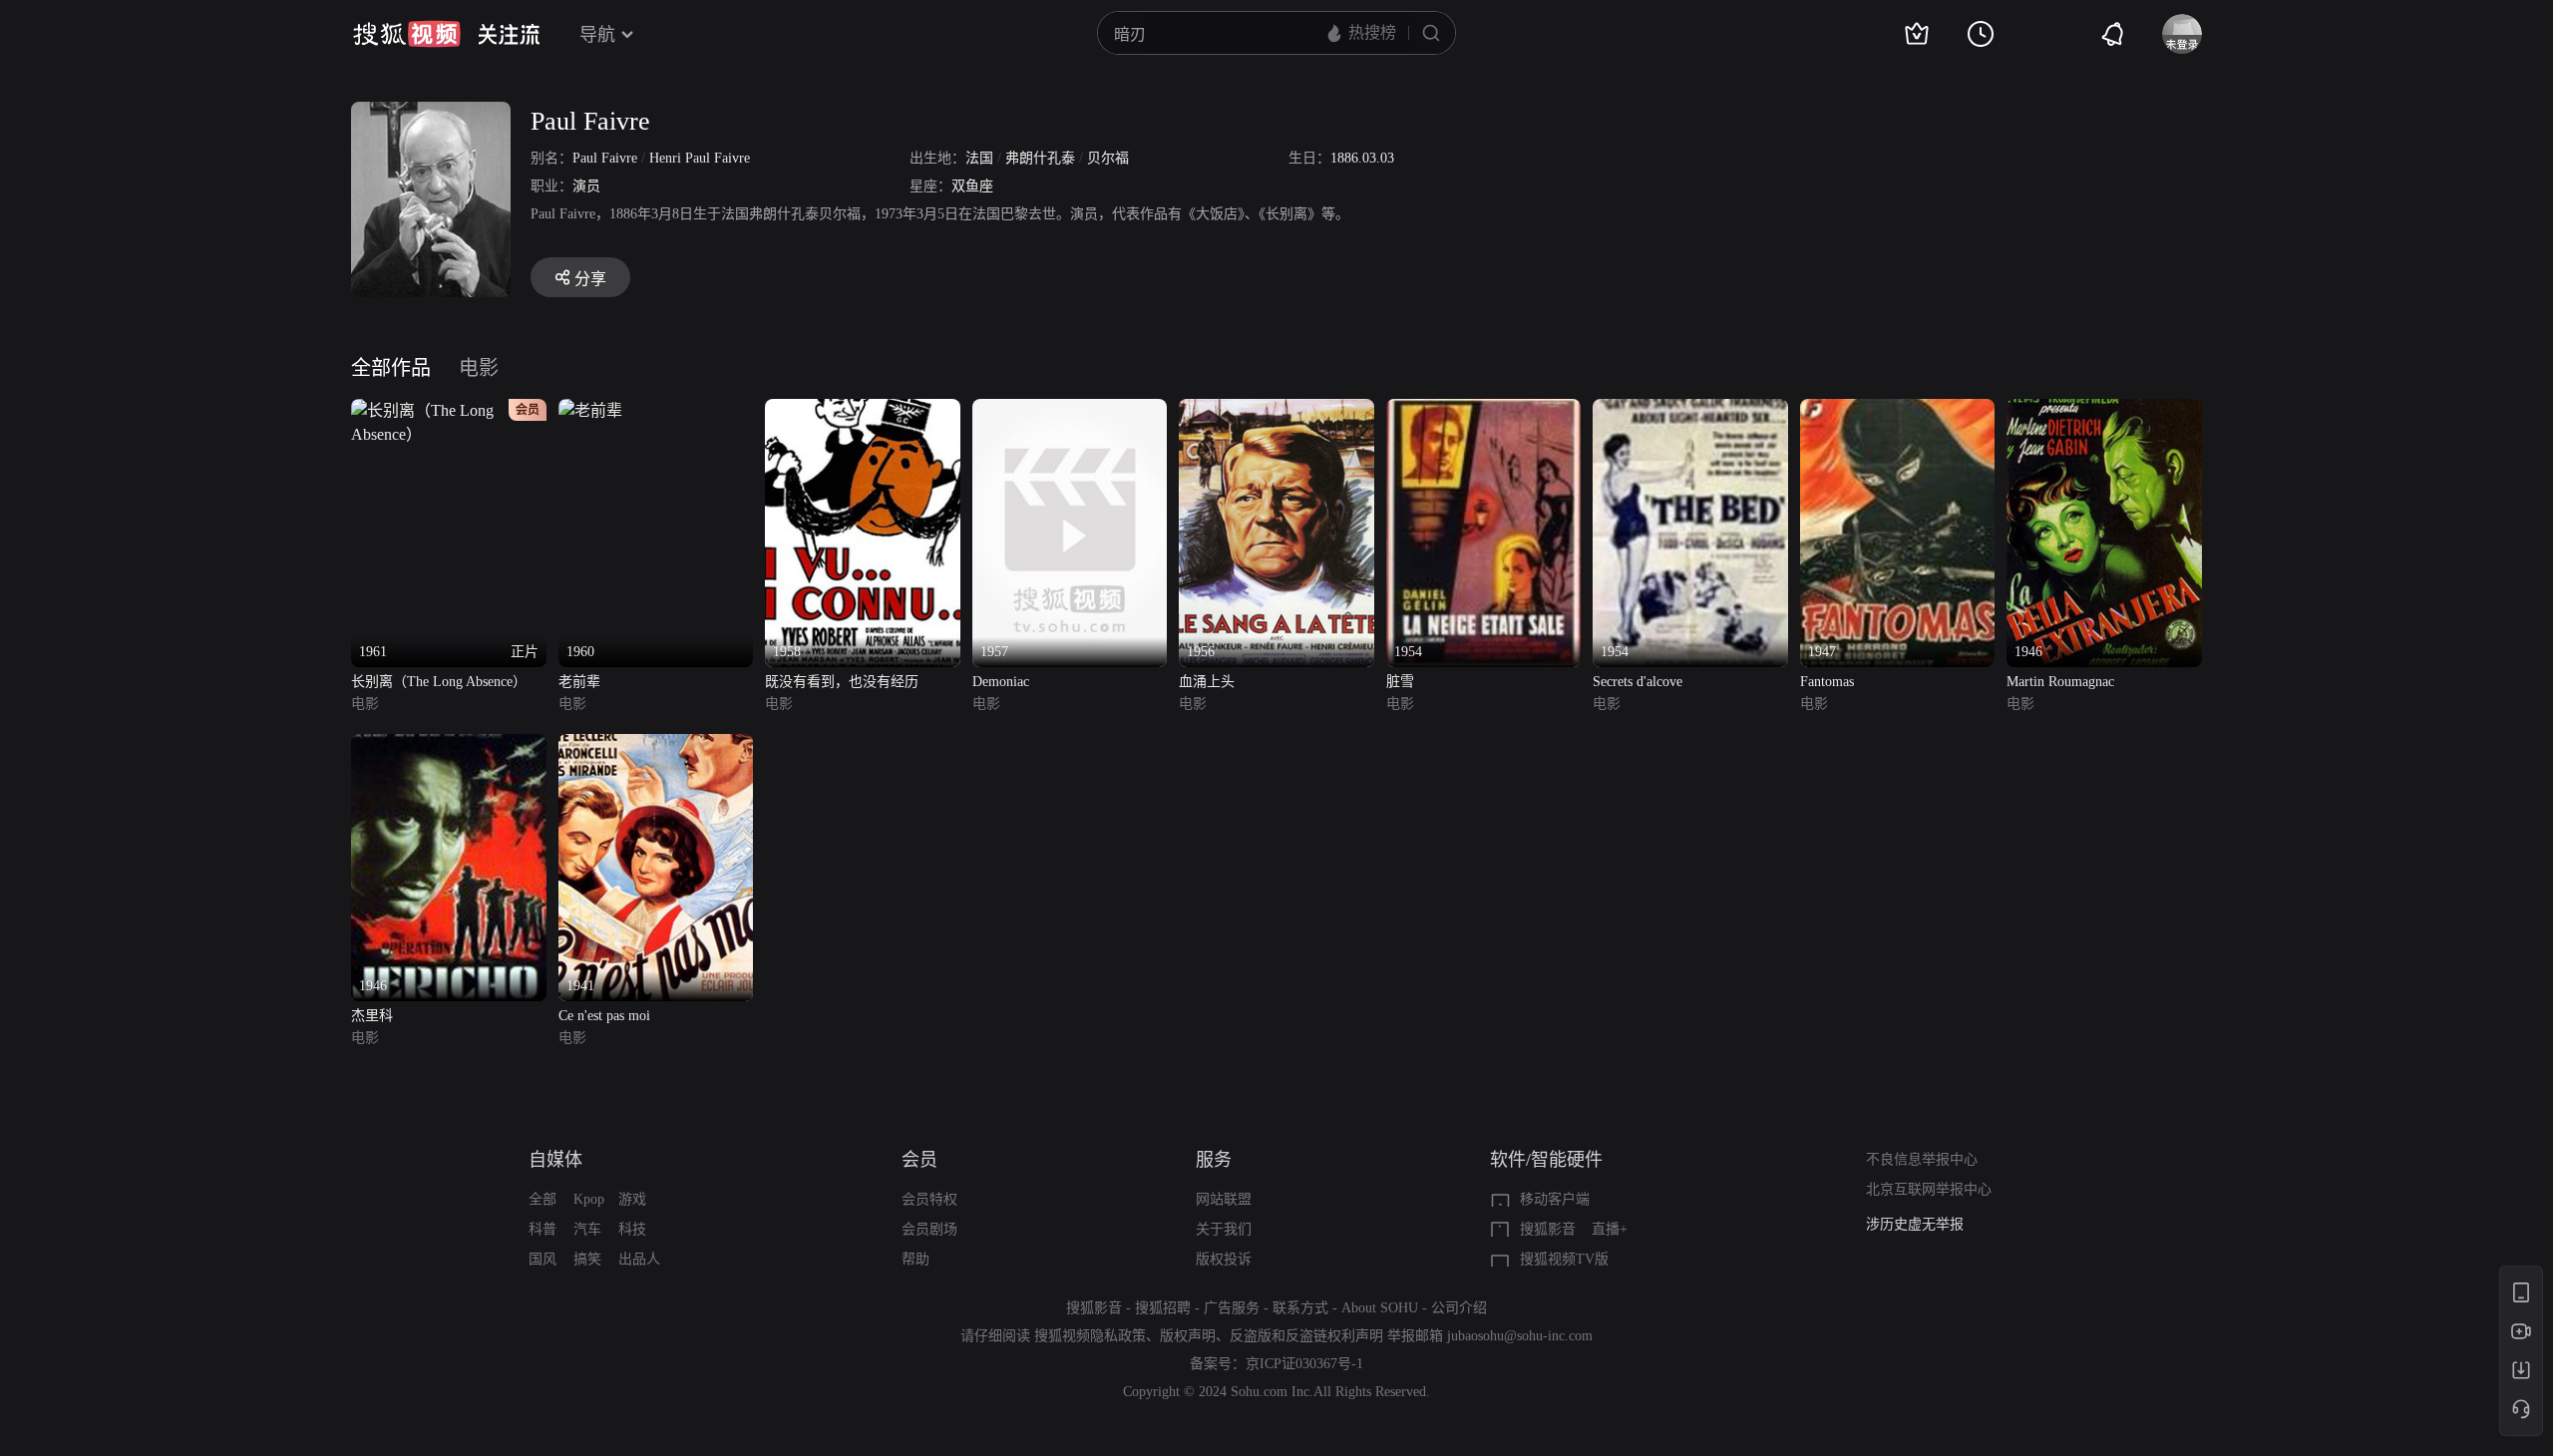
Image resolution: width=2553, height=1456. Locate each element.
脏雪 (1400, 682)
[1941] (656, 745)
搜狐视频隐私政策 (1090, 1336)
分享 (590, 279)
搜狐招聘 (1163, 1308)
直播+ (1610, 1229)
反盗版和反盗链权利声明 (1306, 1336)
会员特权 (929, 1199)
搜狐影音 (1548, 1229)
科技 (632, 1229)
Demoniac (1001, 682)
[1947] (1898, 410)
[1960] (590, 410)
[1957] (1070, 410)
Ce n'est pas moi (604, 1016)
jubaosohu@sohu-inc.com (1520, 1336)
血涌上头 (1207, 682)
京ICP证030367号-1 (1304, 1364)
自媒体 (555, 1160)
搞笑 (587, 1259)
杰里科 (372, 1016)
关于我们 (1224, 1229)
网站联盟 (1224, 1199)
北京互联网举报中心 (1929, 1189)
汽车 (587, 1229)
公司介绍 (1459, 1308)
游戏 (632, 1199)
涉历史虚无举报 (1915, 1224)
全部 (543, 1199)
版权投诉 (1224, 1259)
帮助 (915, 1259)
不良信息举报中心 (1922, 1159)
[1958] (863, 410)
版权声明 (1188, 1336)
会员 (919, 1160)
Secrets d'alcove (1638, 682)
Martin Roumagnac (2060, 682)
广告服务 (1232, 1308)
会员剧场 (929, 1229)
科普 (543, 1229)
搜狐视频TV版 (1564, 1259)
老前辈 (579, 682)
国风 (543, 1259)
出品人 (639, 1259)
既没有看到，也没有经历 (842, 682)
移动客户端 (1555, 1199)
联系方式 (1300, 1308)
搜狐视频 (407, 34)
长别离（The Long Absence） (439, 682)
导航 (597, 35)
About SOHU (1380, 1308)
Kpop (589, 1199)
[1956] (1276, 410)
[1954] (1484, 410)
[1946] (2104, 410)
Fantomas (1827, 682)
